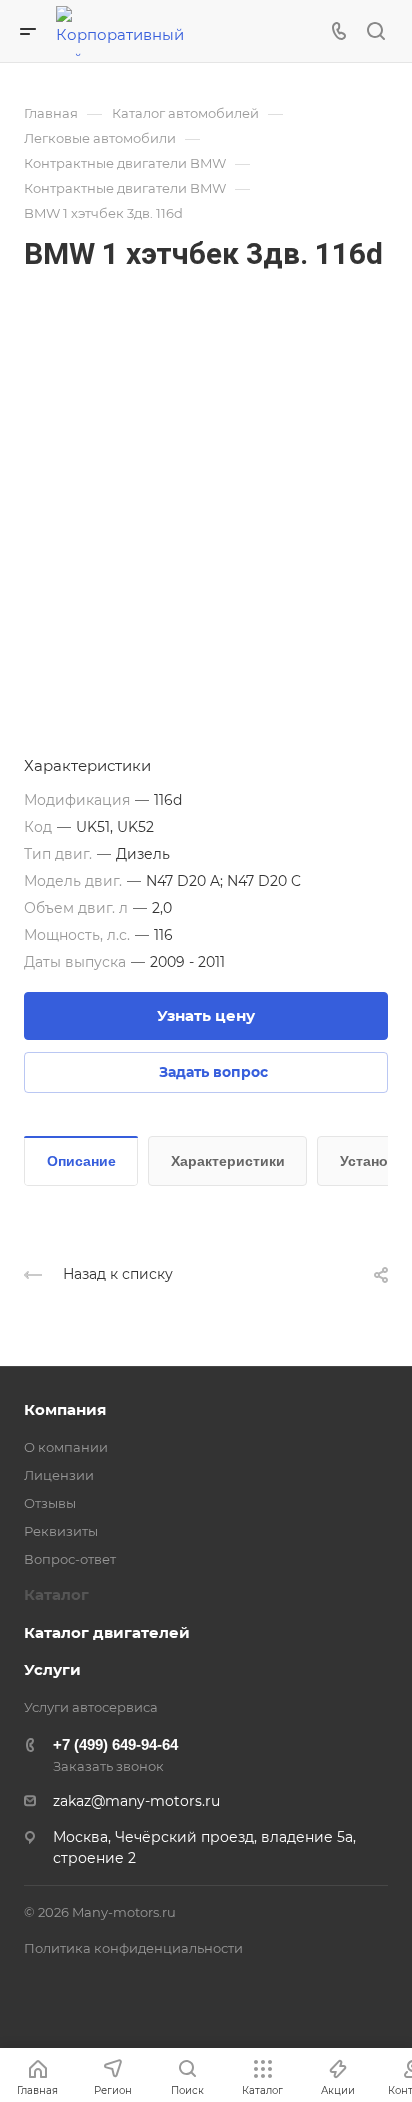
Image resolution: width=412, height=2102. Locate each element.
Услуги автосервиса (91, 1707)
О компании (66, 1447)
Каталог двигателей (107, 1632)
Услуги (52, 1669)
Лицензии (59, 1475)
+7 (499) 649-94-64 (115, 1744)
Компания (65, 1409)
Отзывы (50, 1503)
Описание (81, 1161)
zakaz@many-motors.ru (136, 1801)
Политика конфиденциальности (133, 1948)
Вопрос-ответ (70, 1559)
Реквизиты (61, 1531)
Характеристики (228, 1161)
